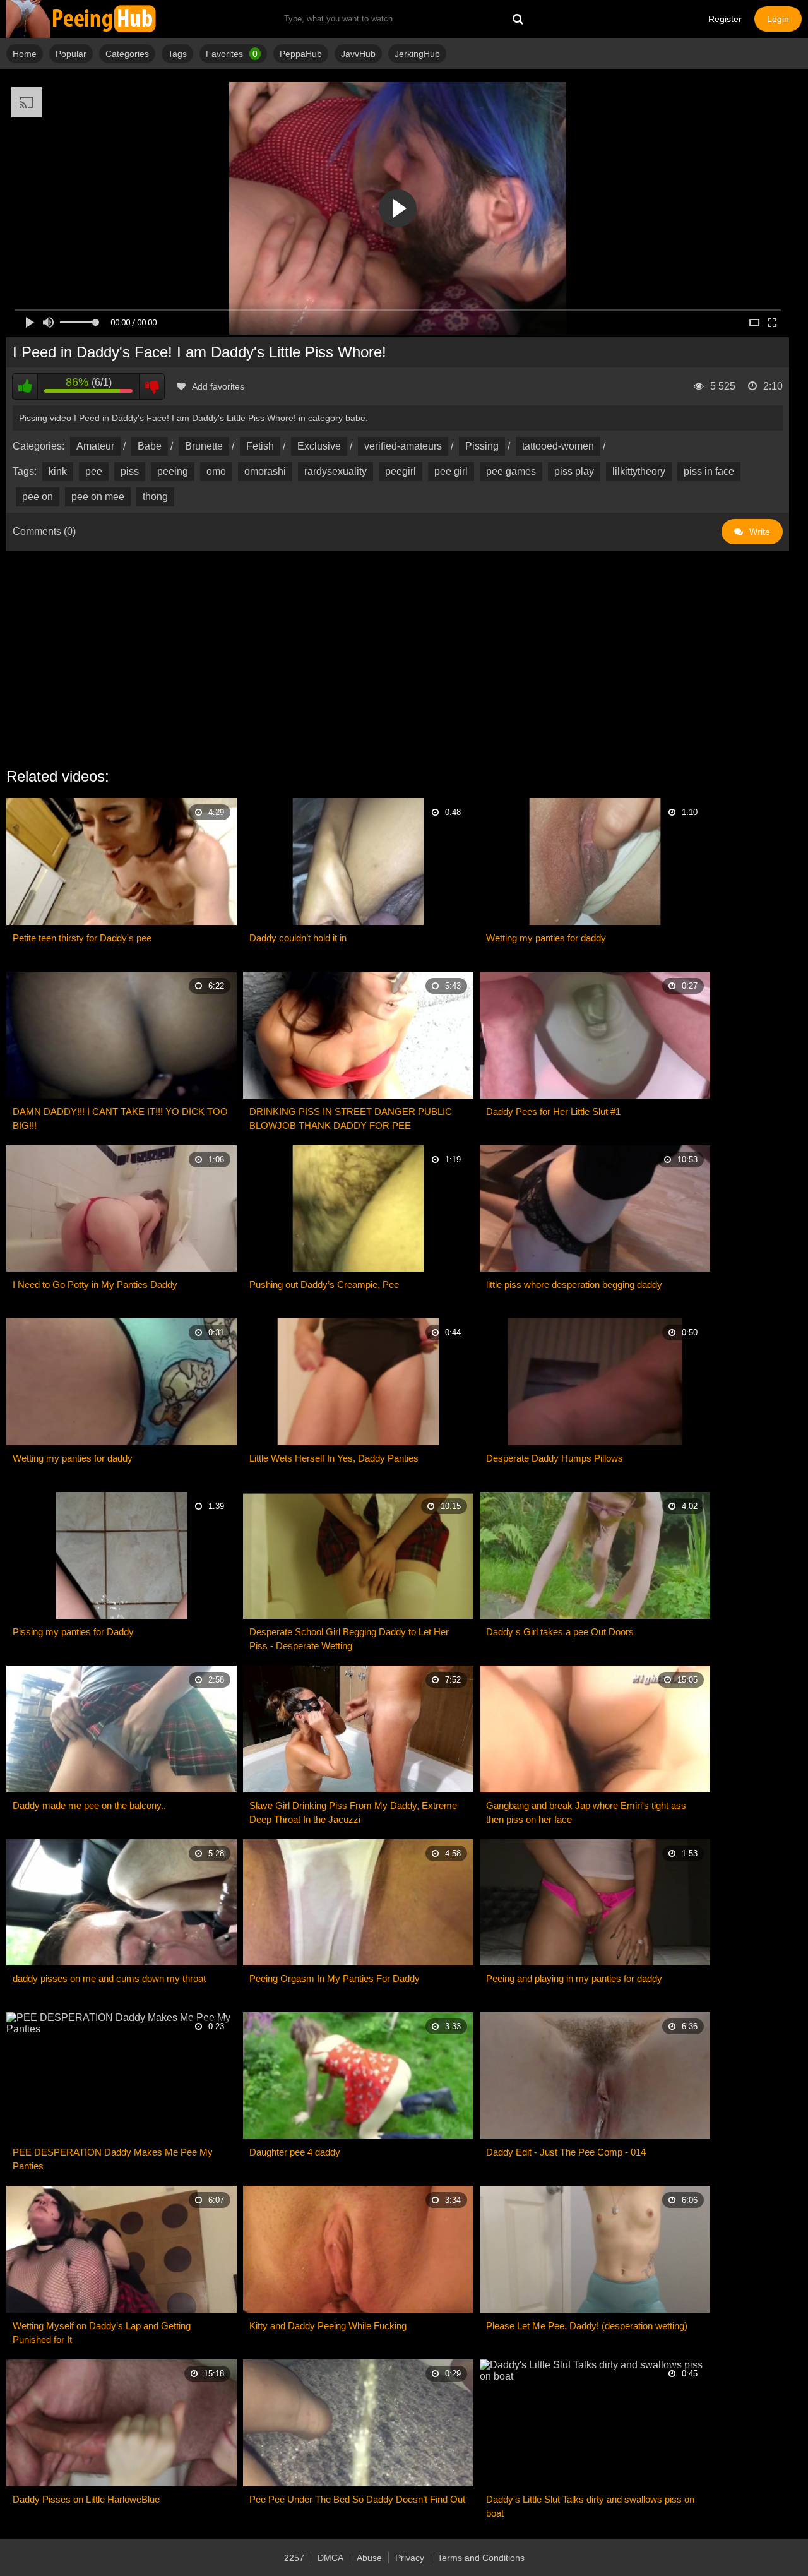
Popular (71, 54)
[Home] (82, 19)
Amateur (95, 446)
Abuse (369, 2558)
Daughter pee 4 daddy (295, 2152)
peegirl (401, 471)
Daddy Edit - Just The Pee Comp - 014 (566, 2152)
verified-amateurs (403, 446)
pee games (511, 471)
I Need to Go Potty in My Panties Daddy (95, 1285)
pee (94, 471)
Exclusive (319, 446)
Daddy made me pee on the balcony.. (89, 1805)
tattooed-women (558, 446)
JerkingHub (417, 54)
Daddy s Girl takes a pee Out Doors (560, 1632)
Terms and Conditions (481, 2558)
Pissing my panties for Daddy (73, 1632)
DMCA (330, 2558)
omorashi (265, 471)
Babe (150, 446)
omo (216, 471)
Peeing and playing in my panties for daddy (574, 1978)
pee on (38, 497)
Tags (177, 54)
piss (130, 471)
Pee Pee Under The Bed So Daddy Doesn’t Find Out (357, 2499)
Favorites (232, 54)
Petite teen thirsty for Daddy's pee (82, 938)
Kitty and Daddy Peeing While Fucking (328, 2326)
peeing (173, 471)
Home (25, 54)
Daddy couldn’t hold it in (298, 938)
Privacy (410, 2558)
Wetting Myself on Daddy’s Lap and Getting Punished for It (102, 2333)
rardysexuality (336, 471)
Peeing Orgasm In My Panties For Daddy (335, 1978)
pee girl (451, 471)
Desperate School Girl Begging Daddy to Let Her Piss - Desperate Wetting (349, 1639)
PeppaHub (301, 54)
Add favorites (218, 386)
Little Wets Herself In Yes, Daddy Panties (334, 1458)
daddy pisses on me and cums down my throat (109, 1978)
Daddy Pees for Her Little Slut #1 (553, 1112)
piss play (574, 471)
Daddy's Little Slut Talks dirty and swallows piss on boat (590, 2506)
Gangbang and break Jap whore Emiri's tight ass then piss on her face (586, 1812)
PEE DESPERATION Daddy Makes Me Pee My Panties (113, 2159)
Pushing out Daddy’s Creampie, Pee (324, 1285)
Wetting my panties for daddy (546, 938)
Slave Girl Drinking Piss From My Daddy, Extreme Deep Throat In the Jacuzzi (353, 1812)
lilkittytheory (639, 471)
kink (58, 471)
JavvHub (358, 54)
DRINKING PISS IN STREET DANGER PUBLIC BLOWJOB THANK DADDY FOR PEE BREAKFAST (351, 1119)
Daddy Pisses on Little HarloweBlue (86, 2499)
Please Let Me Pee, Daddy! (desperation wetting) (587, 2326)
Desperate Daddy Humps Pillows (555, 1458)
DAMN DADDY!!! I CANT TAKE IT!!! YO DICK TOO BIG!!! (120, 1118)
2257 (294, 2558)
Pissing (482, 446)
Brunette (204, 446)
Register (725, 19)
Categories (127, 54)
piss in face (709, 471)
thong (155, 497)
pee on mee (98, 497)
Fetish (260, 446)
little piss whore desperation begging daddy (574, 1285)
